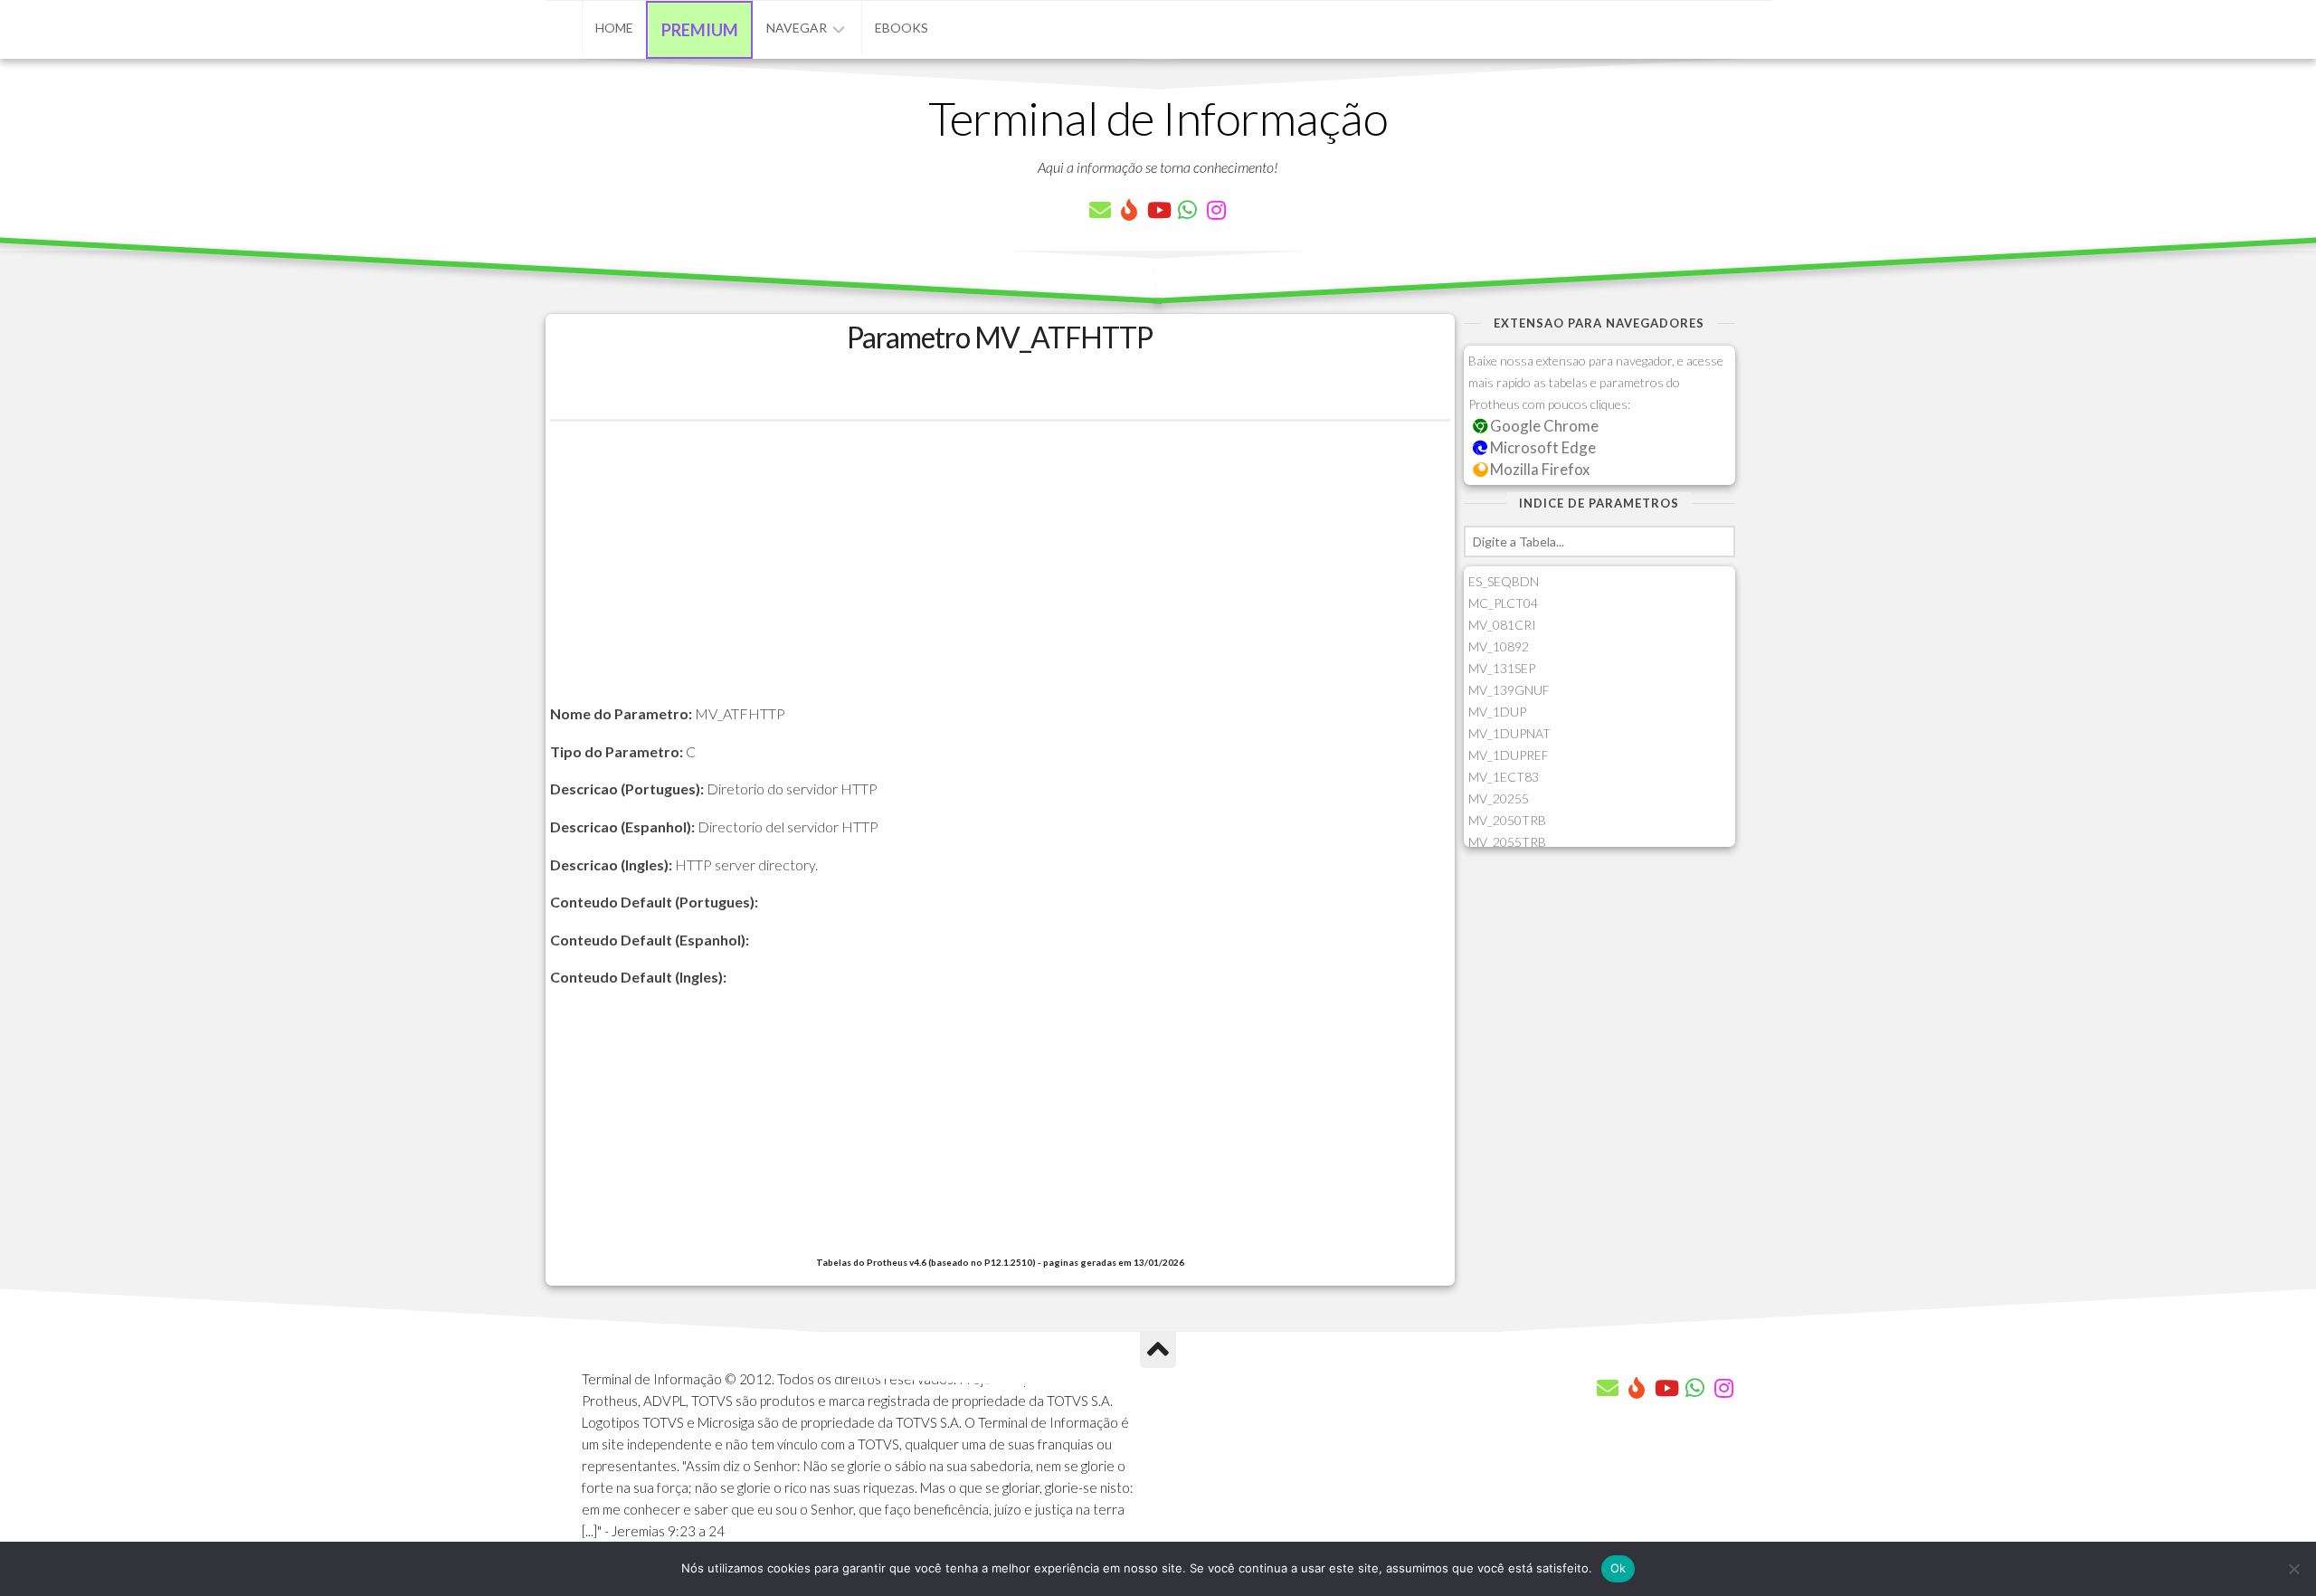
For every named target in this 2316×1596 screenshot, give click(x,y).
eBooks (902, 28)
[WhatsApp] (1187, 210)
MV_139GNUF (1509, 690)
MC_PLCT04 (1503, 603)
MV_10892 (1499, 646)
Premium (700, 30)
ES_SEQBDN (1504, 581)
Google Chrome (1543, 426)
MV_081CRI (1502, 625)
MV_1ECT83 (1504, 777)
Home (614, 28)
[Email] (1100, 210)
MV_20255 (1499, 798)
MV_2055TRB (1507, 842)
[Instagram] (1216, 210)
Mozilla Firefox (1538, 469)
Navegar (797, 28)
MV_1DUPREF (1509, 755)
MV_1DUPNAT (1509, 733)
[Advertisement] (1000, 575)
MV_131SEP (1502, 668)
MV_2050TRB (1507, 820)
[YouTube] (1158, 210)
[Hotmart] (1129, 210)
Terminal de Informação (1158, 118)
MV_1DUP (1497, 712)
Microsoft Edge (1542, 447)
